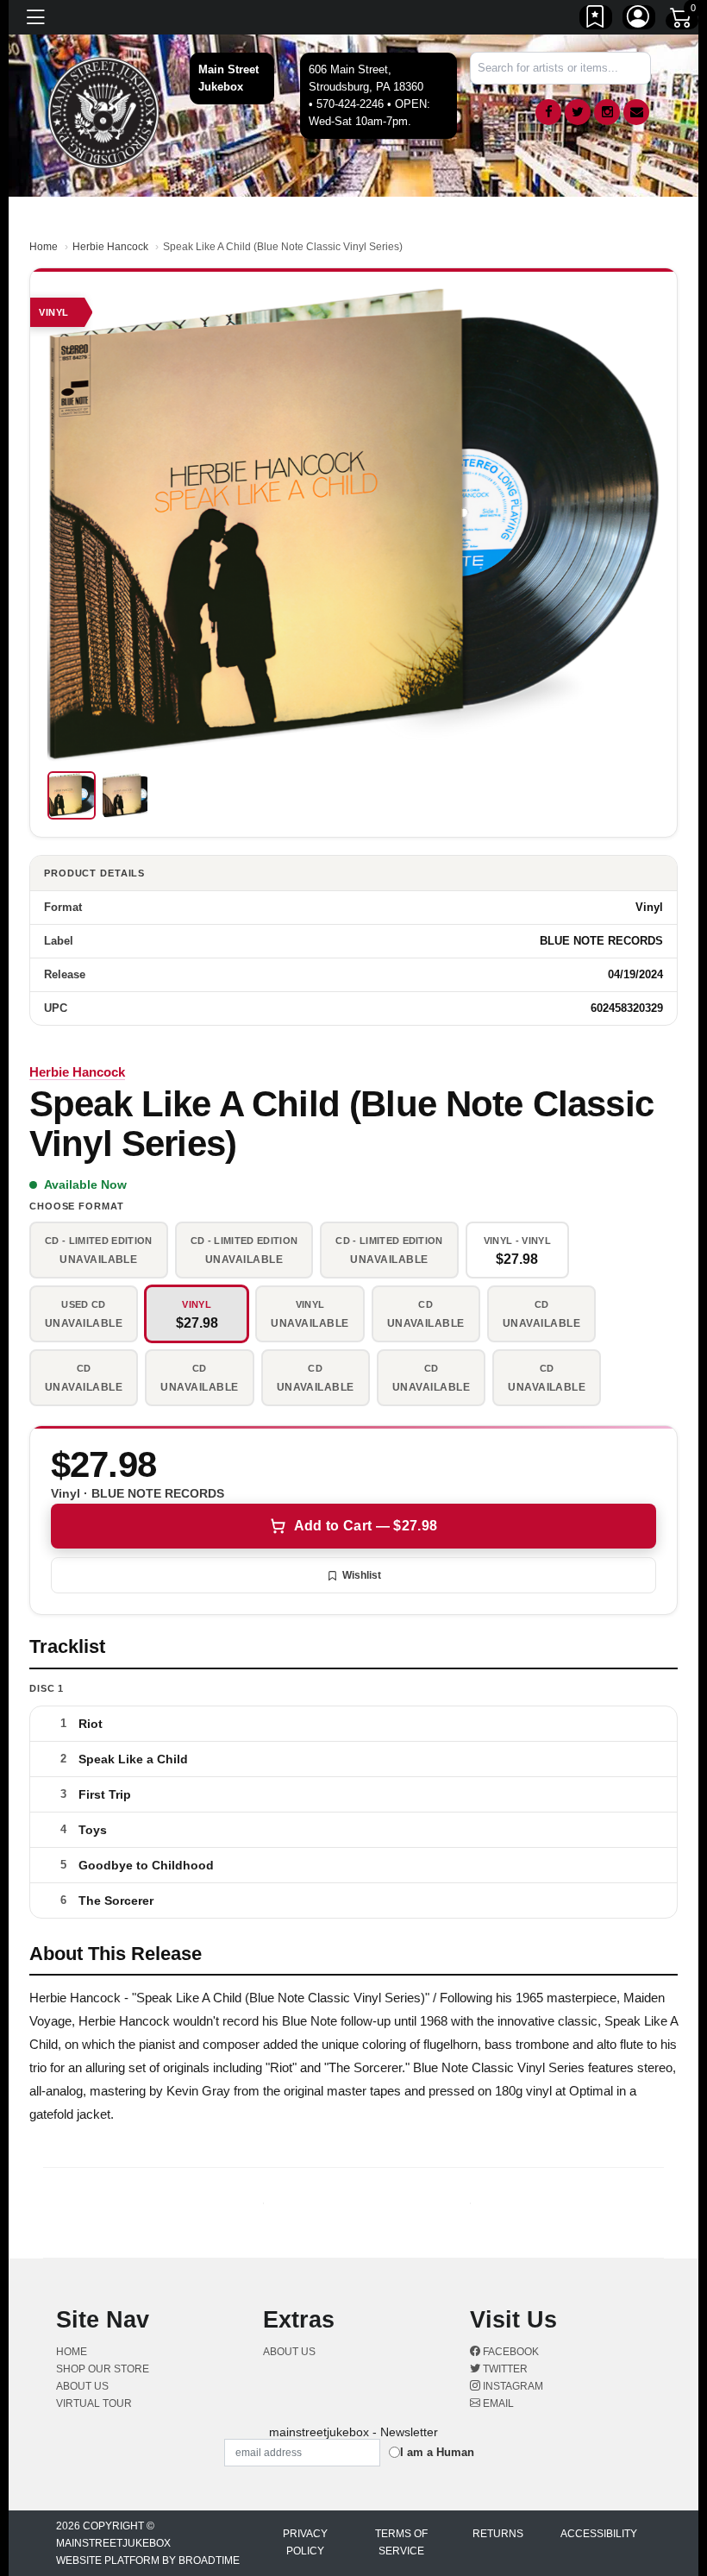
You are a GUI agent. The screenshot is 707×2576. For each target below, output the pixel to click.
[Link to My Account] (639, 20)
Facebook (510, 2352)
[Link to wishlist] (596, 20)
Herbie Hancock (110, 247)
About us (82, 2386)
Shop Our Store (103, 2369)
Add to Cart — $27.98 (366, 1526)
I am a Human (437, 2452)
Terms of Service (401, 2542)
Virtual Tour (94, 2403)
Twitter (504, 2369)
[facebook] (548, 112)
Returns (498, 2534)
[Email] (636, 112)
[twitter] (578, 112)
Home (44, 247)
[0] (682, 21)
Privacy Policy (305, 2542)
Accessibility (599, 2534)
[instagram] (607, 112)
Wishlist (362, 1575)
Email (497, 2403)
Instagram (512, 2386)
